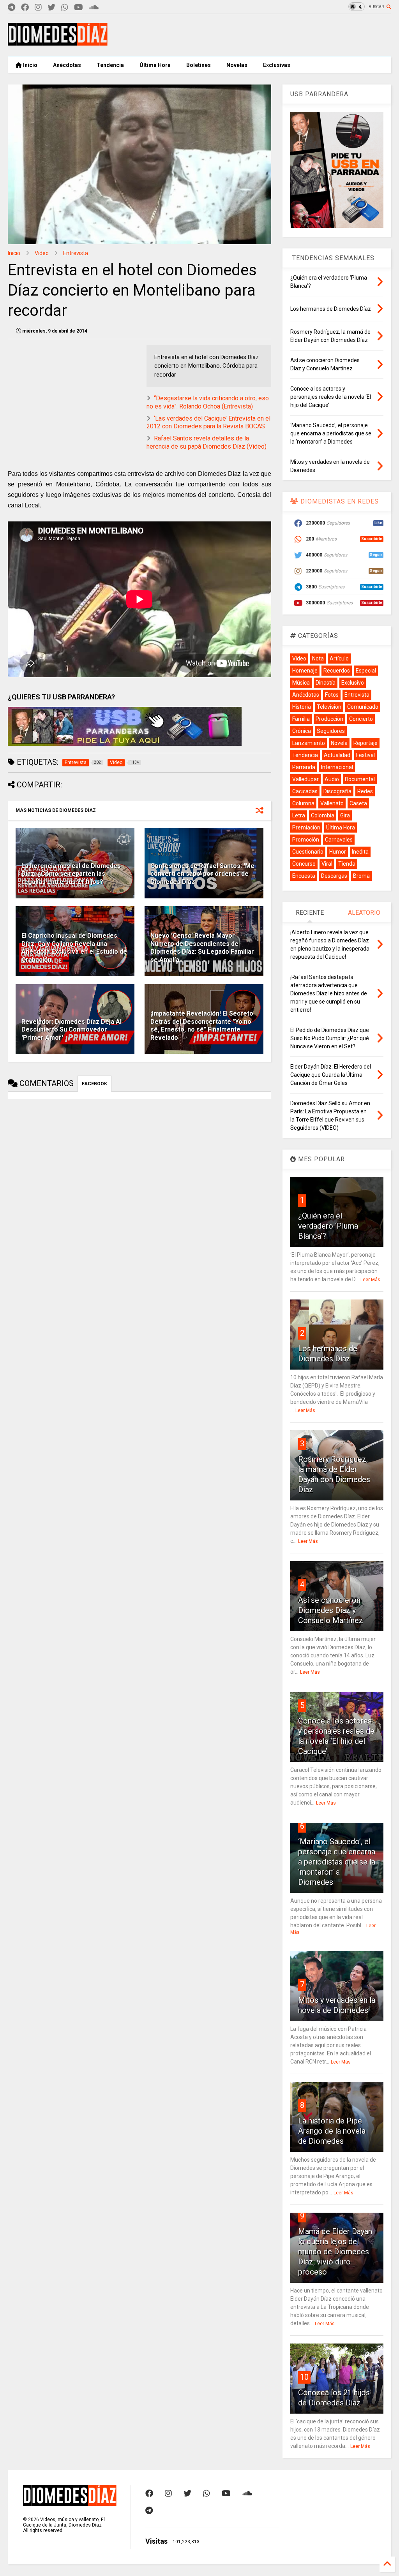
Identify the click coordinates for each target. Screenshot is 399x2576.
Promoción (306, 840)
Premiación (306, 828)
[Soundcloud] (94, 8)
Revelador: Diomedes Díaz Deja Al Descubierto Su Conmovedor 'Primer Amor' (72, 1030)
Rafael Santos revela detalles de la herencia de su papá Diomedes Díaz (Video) (207, 442)
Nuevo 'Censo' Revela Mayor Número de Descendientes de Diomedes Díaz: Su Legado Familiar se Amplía (202, 948)
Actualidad (337, 755)
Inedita (360, 852)
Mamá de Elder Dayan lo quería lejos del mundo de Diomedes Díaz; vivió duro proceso (335, 2252)
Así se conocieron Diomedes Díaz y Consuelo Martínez (331, 1610)
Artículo (339, 659)
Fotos (332, 695)
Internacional (337, 767)
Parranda (304, 767)
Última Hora (155, 65)
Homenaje (305, 671)
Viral (327, 864)
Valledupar (305, 779)
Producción (329, 719)
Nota (318, 659)
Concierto (361, 719)
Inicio (30, 65)
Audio (332, 779)
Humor (338, 852)
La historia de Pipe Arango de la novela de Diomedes (332, 2131)
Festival (365, 755)
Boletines (199, 65)
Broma (361, 876)
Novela (339, 743)
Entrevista (76, 253)
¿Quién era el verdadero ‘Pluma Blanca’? (328, 1226)
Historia (302, 707)
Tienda (347, 864)
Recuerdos (337, 671)
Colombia (323, 815)
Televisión (329, 707)
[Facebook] (25, 8)
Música (301, 683)
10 (304, 2377)
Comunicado (363, 707)
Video (42, 253)
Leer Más (370, 1280)
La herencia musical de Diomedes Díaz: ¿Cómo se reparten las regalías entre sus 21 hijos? (71, 874)
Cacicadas (305, 791)
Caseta (358, 803)
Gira (345, 815)
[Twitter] (51, 8)
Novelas (237, 65)
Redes (365, 791)
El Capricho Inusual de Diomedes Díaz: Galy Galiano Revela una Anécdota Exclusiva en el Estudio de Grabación (74, 948)
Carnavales (339, 840)
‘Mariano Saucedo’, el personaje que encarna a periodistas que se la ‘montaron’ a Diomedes (337, 1862)
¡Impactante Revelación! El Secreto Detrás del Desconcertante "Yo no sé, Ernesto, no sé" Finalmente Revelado (202, 1026)
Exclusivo (353, 683)
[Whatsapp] (65, 8)
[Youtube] (79, 8)
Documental (360, 779)
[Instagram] (38, 8)
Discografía (337, 791)
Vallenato (332, 803)
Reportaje (365, 743)
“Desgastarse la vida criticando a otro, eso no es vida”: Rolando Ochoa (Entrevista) (208, 402)
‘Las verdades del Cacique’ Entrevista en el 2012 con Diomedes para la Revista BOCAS (208, 423)
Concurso (304, 864)
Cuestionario (308, 852)
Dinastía (326, 683)
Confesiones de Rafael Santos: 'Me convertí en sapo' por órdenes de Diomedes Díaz (202, 874)
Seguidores (331, 731)
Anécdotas (67, 65)
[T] (11, 8)
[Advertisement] (249, 35)
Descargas (334, 876)
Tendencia (110, 65)
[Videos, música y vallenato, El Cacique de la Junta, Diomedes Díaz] (58, 42)
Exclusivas (277, 65)
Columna (303, 803)
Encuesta (304, 876)
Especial (366, 671)
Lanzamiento (309, 743)
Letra (299, 815)
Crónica (302, 731)
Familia (301, 719)
